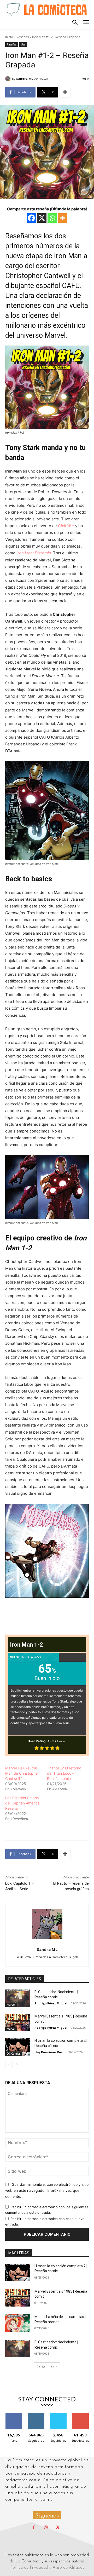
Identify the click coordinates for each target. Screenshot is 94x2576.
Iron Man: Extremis (34, 553)
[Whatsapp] (52, 218)
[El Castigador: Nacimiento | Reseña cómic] (18, 1998)
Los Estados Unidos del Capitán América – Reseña (24, 1803)
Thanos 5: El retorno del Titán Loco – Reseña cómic (64, 1773)
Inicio (9, 37)
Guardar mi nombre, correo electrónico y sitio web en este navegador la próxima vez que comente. (47, 2190)
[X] (42, 218)
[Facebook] (31, 218)
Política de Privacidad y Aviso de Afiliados (47, 2568)
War (70, 526)
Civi (61, 526)
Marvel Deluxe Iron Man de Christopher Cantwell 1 (22, 1773)
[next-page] (17, 2065)
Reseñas (23, 37)
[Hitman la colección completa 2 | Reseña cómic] (18, 2047)
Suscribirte (80, 2415)
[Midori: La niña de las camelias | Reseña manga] (18, 2323)
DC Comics (14, 2054)
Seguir (36, 2415)
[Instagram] (46, 2528)
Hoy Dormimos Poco (49, 2052)
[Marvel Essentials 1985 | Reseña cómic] (18, 2023)
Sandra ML (25, 79)
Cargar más (45, 2366)
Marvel (11, 2005)
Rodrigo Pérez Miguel (51, 2003)
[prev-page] (8, 2065)
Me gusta (14, 2415)
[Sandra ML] (9, 79)
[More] (65, 92)
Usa (23, 44)
